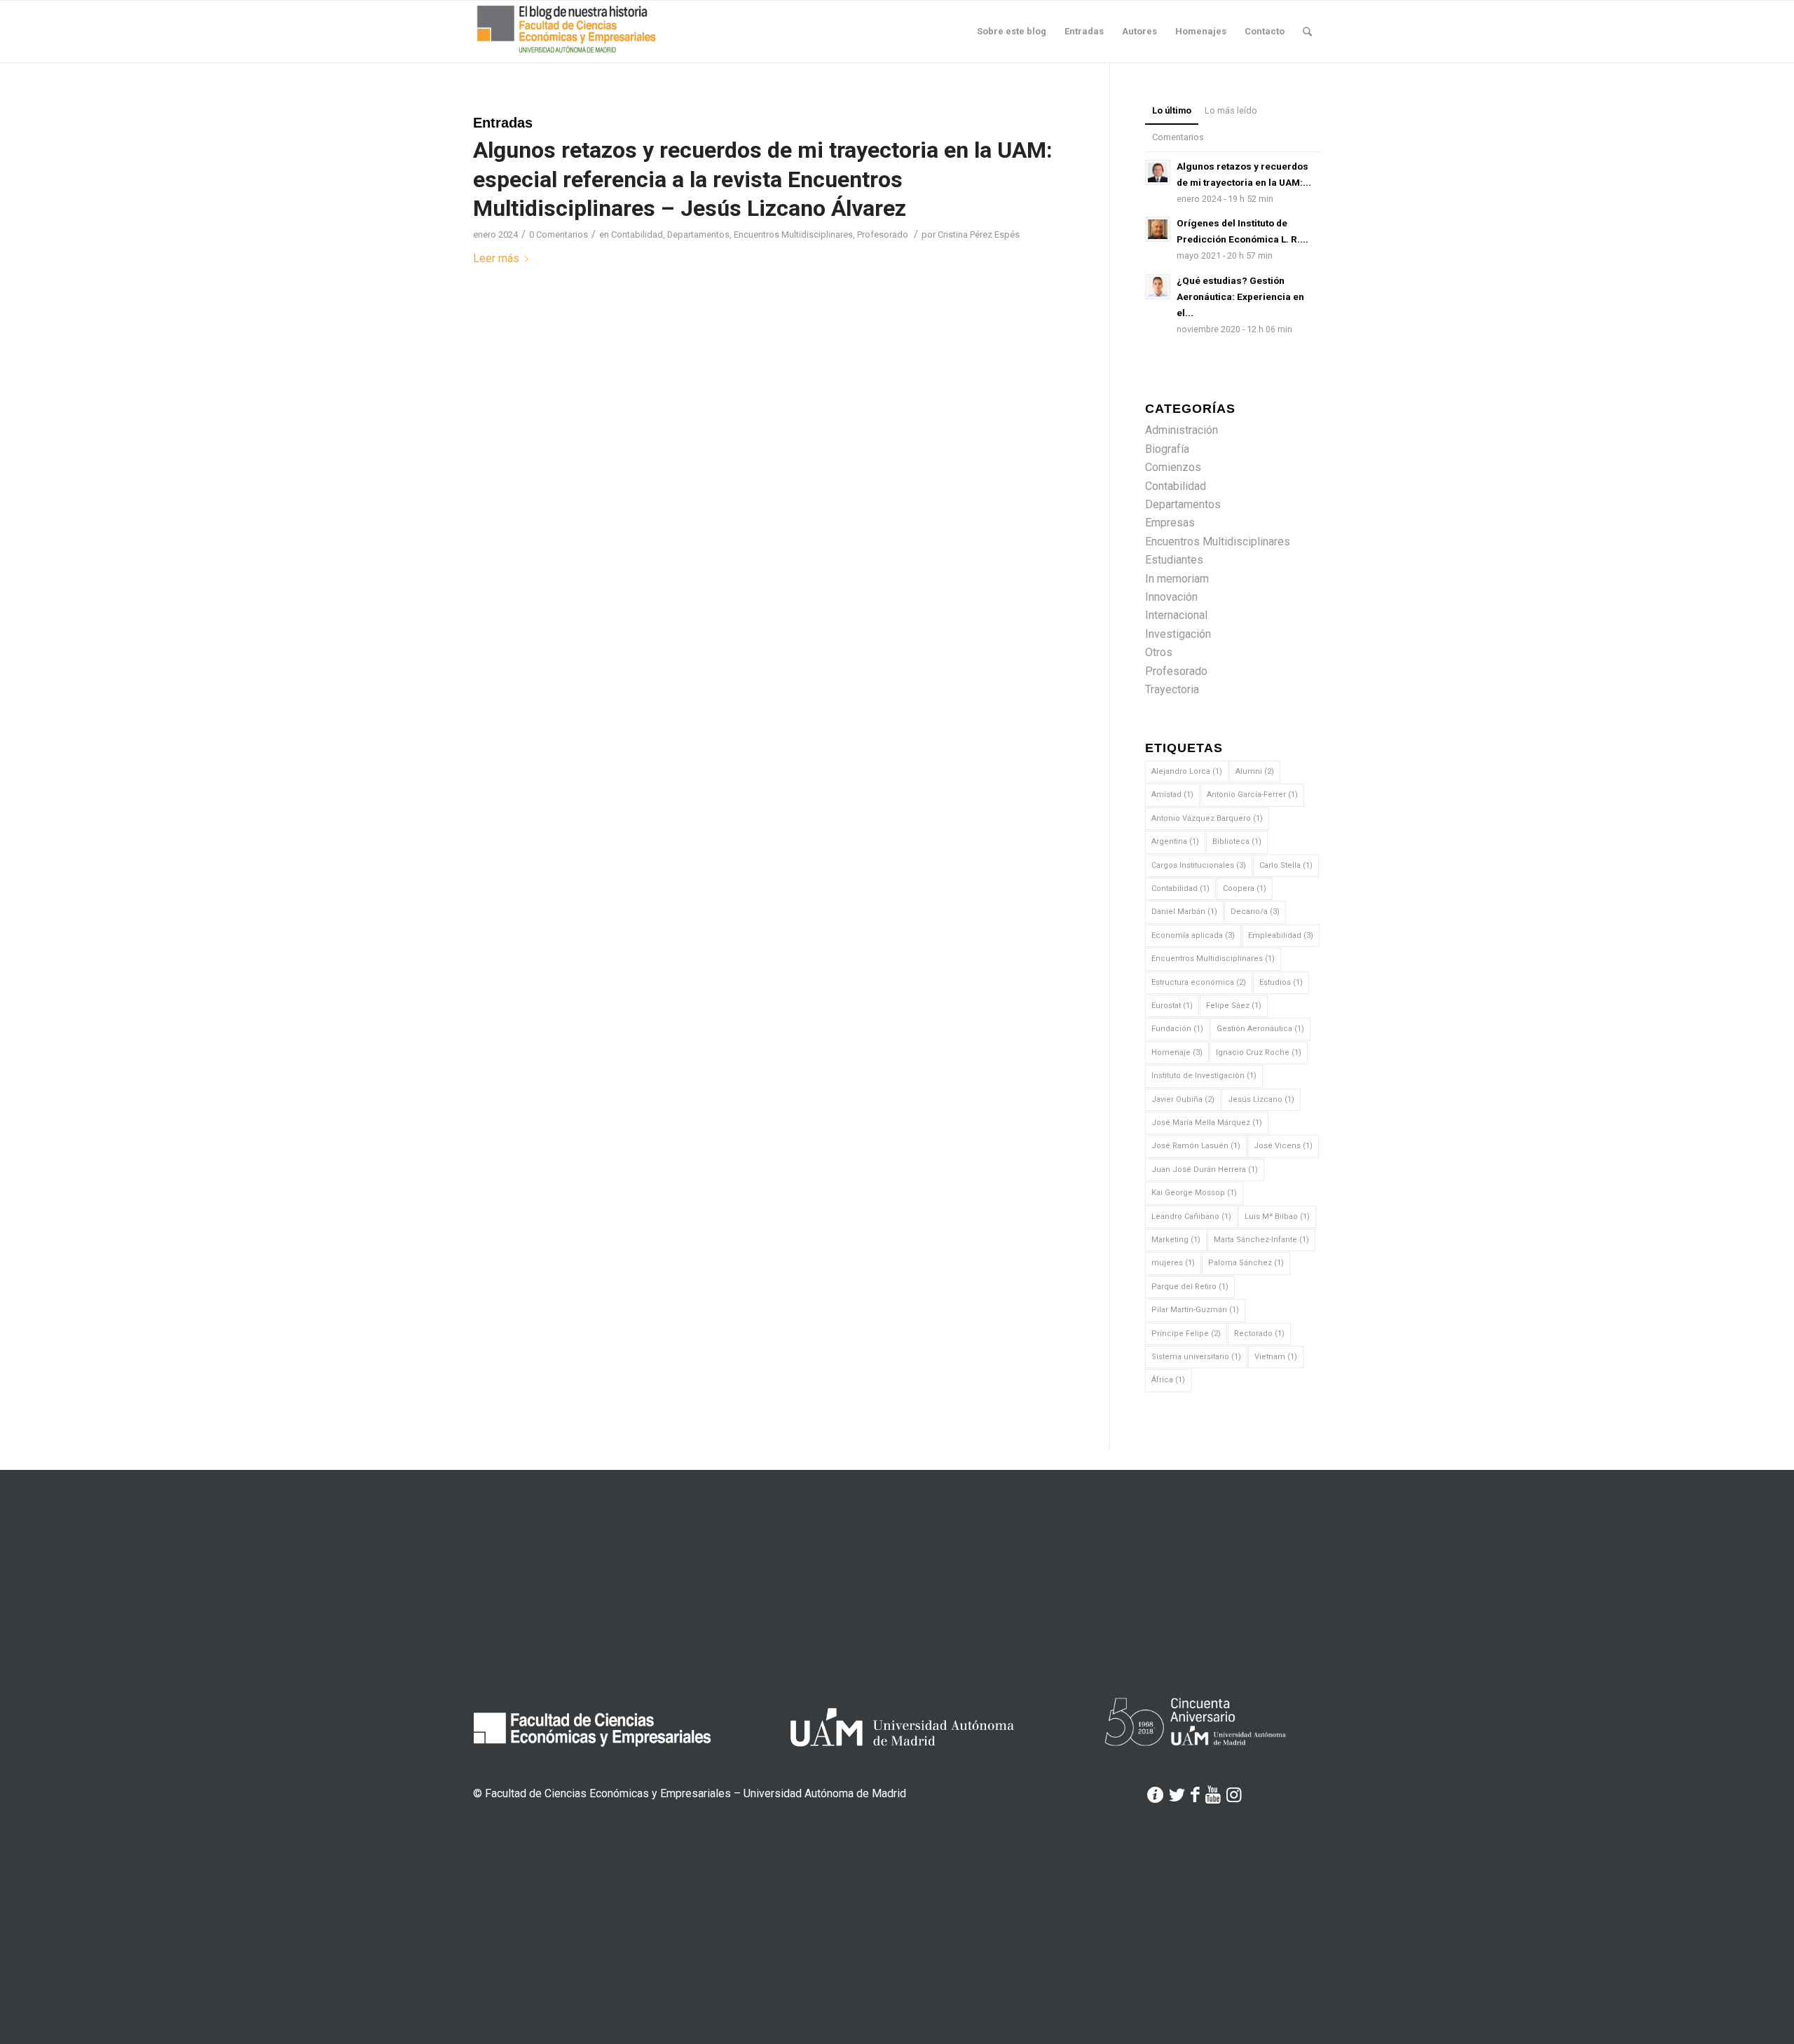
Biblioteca (1237, 842)
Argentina (1175, 842)
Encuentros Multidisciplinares (793, 234)
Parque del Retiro (1190, 1287)
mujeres (1173, 1263)
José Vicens (1283, 1146)
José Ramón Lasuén (1196, 1146)
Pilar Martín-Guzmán (1195, 1310)
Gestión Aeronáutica (1260, 1029)
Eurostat (1172, 1006)
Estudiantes (1174, 560)
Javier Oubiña (1183, 1099)
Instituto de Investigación (1204, 1076)
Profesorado (883, 234)
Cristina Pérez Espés (979, 234)
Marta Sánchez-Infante (1261, 1240)
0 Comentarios (559, 234)
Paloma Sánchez (1246, 1263)
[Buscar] (1307, 32)
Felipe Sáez (1234, 1006)
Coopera (1245, 888)
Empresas (1170, 523)
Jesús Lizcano (1261, 1099)
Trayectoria (1172, 689)
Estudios (1281, 982)
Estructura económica (1199, 982)
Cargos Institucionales (1199, 865)
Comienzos (1173, 467)
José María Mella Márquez (1207, 1123)
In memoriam (1177, 579)
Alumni (1255, 771)
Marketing (1176, 1240)
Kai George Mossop (1194, 1193)
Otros (1159, 652)
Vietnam (1276, 1357)
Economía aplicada (1193, 935)
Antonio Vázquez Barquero (1207, 818)
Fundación (1177, 1029)
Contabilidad (637, 234)
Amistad (1172, 795)
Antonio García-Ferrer (1252, 795)
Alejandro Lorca (1187, 771)
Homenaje (1177, 1052)
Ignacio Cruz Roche (1259, 1052)
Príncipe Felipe (1186, 1334)
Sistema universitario (1196, 1357)
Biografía (1167, 449)
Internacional (1176, 615)
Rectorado (1259, 1334)
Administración (1182, 430)
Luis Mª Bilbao (1277, 1217)
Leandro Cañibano (1191, 1217)
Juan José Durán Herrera (1205, 1170)
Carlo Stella (1286, 865)
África (1168, 1380)
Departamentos (698, 234)
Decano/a (1255, 912)
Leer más (496, 258)
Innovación (1171, 597)
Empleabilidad (1281, 935)
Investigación (1178, 634)
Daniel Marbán (1184, 912)
